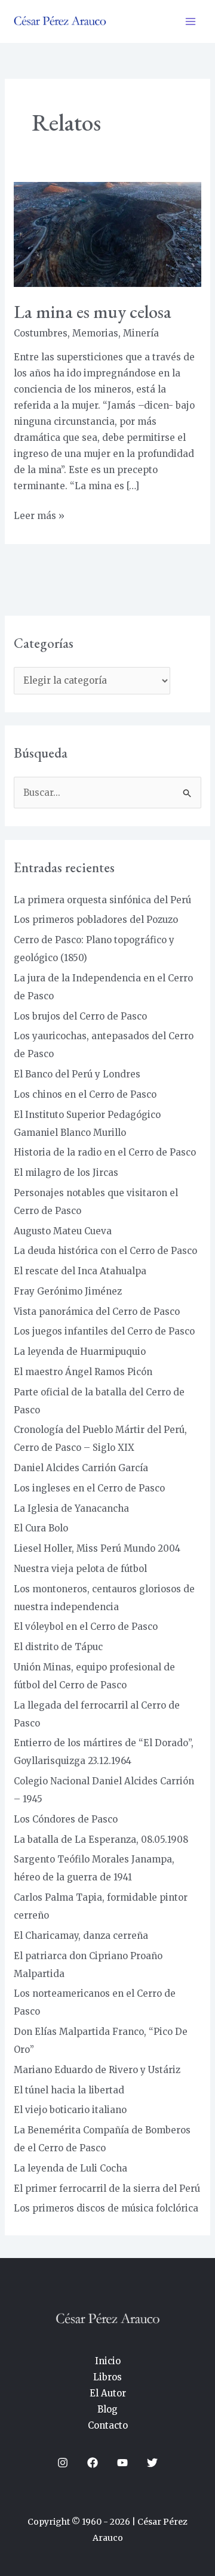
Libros (107, 2377)
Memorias (95, 333)
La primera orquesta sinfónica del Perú (102, 900)
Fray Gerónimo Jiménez (68, 1291)
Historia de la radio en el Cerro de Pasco (105, 1152)
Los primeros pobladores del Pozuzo (96, 920)
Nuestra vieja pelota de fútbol (80, 1569)
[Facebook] (93, 2463)
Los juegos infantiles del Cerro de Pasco (104, 1331)
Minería (141, 333)
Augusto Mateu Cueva (63, 1231)
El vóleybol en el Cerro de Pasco (86, 1627)
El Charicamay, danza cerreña (81, 1936)
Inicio (108, 2361)
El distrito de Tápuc (58, 1647)
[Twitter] (152, 2463)
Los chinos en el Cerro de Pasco (85, 1094)
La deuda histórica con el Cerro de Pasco (105, 1251)
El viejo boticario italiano (70, 2110)
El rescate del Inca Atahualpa (80, 1271)
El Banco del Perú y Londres (77, 1074)
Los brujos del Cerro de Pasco (80, 1016)
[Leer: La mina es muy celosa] (107, 234)
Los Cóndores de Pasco (66, 1819)
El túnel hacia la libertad (69, 2090)
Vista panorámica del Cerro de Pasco (97, 1312)
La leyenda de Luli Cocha (70, 2168)
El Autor (108, 2393)
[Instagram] (63, 2463)
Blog (107, 2409)
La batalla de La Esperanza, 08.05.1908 (101, 1840)
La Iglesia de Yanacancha (71, 1508)
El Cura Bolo (41, 1528)
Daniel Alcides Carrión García (81, 1468)
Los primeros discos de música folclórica (106, 2208)
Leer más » (39, 515)
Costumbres (41, 333)
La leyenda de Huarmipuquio (80, 1352)
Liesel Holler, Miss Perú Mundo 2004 (97, 1548)
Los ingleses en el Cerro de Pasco (89, 1488)
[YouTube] (122, 2463)
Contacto (108, 2425)
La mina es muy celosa (93, 312)
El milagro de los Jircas (66, 1173)
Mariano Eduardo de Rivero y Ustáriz (97, 2070)
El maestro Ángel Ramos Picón (83, 1372)
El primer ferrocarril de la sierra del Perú (107, 2189)
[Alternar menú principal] (191, 22)
